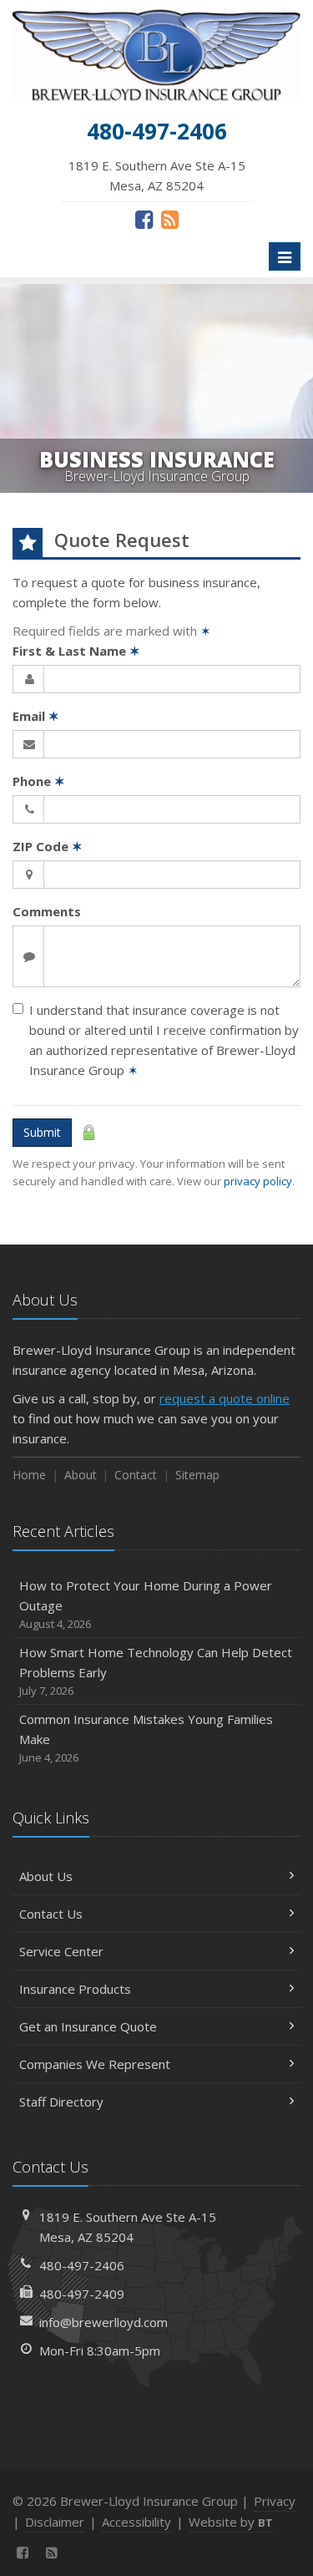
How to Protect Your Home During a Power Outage (146, 1604)
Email (36, 716)
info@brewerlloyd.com (103, 2322)
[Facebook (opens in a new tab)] (144, 219)
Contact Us (51, 1914)
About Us (46, 1876)
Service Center (61, 1951)
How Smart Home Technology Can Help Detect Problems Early (156, 1671)
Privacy (275, 2501)
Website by (231, 2522)
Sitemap (197, 1475)
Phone (39, 781)
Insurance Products (75, 1989)
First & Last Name (76, 651)
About (81, 1475)
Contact (136, 1475)
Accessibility (136, 2522)
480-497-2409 (82, 2294)
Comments (47, 911)
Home (29, 1475)
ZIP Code (48, 846)
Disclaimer (55, 2522)
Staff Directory (61, 2102)
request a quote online (225, 1398)
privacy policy (258, 1181)
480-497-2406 (82, 2265)
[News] (170, 219)
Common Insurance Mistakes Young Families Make (146, 1738)
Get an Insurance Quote (88, 2026)
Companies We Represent (95, 2064)
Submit (42, 1132)
